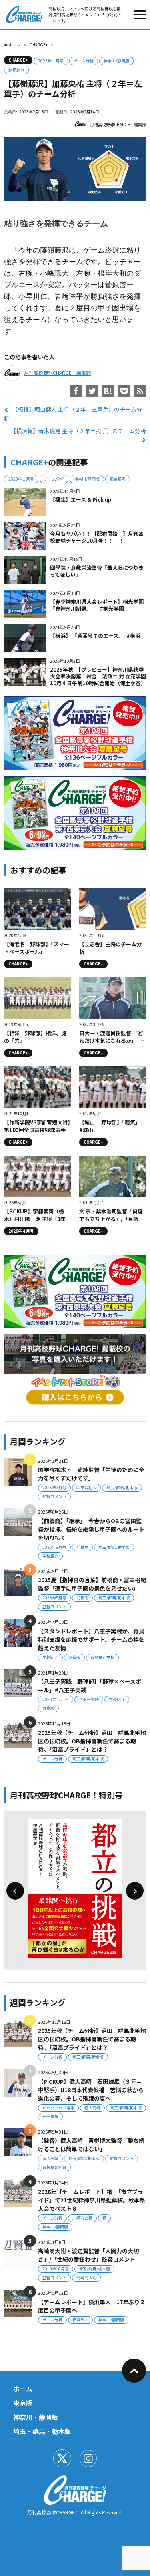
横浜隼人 (80, 2320)
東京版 (74, 1657)
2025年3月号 (54, 1487)
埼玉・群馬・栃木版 (42, 2431)
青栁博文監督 (54, 2167)
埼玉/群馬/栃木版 (122, 1487)
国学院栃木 (86, 1487)
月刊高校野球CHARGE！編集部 (118, 124)
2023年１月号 (51, 61)
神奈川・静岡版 (36, 2417)
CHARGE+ (18, 60)
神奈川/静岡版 (116, 61)
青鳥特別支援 (102, 1657)
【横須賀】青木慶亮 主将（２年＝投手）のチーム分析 (78, 431)
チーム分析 (84, 61)
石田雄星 (50, 2116)
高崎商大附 (86, 2277)
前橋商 (82, 1547)
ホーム (23, 2389)
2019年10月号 (56, 2269)
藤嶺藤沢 (16, 69)
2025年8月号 (54, 1547)
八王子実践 (89, 1699)
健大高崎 (92, 2108)
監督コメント (54, 1496)
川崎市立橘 (82, 2218)
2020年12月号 (56, 1699)
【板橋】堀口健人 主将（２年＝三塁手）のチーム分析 (73, 414)
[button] (15, 1891)
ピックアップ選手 (58, 2108)
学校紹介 (50, 1556)
